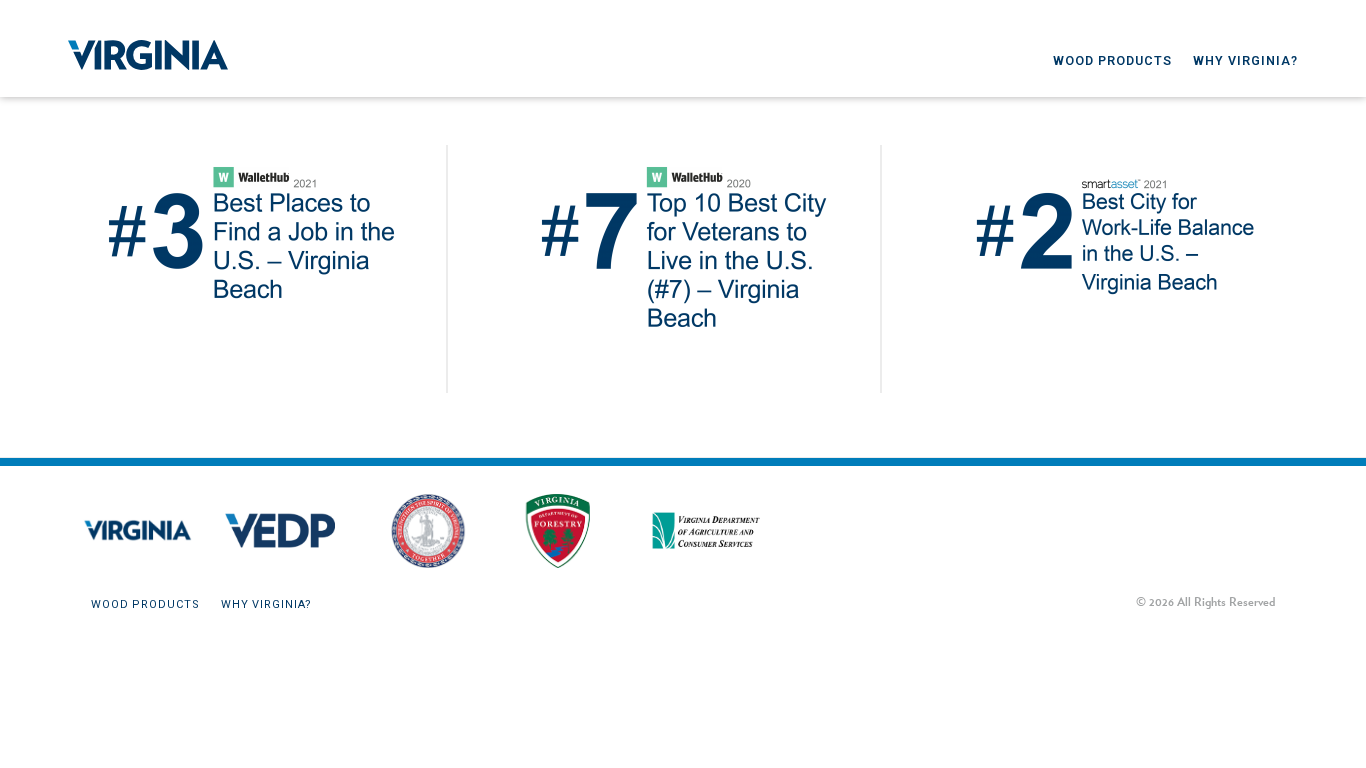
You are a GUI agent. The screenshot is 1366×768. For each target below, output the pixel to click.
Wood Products (1112, 60)
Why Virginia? (1245, 60)
